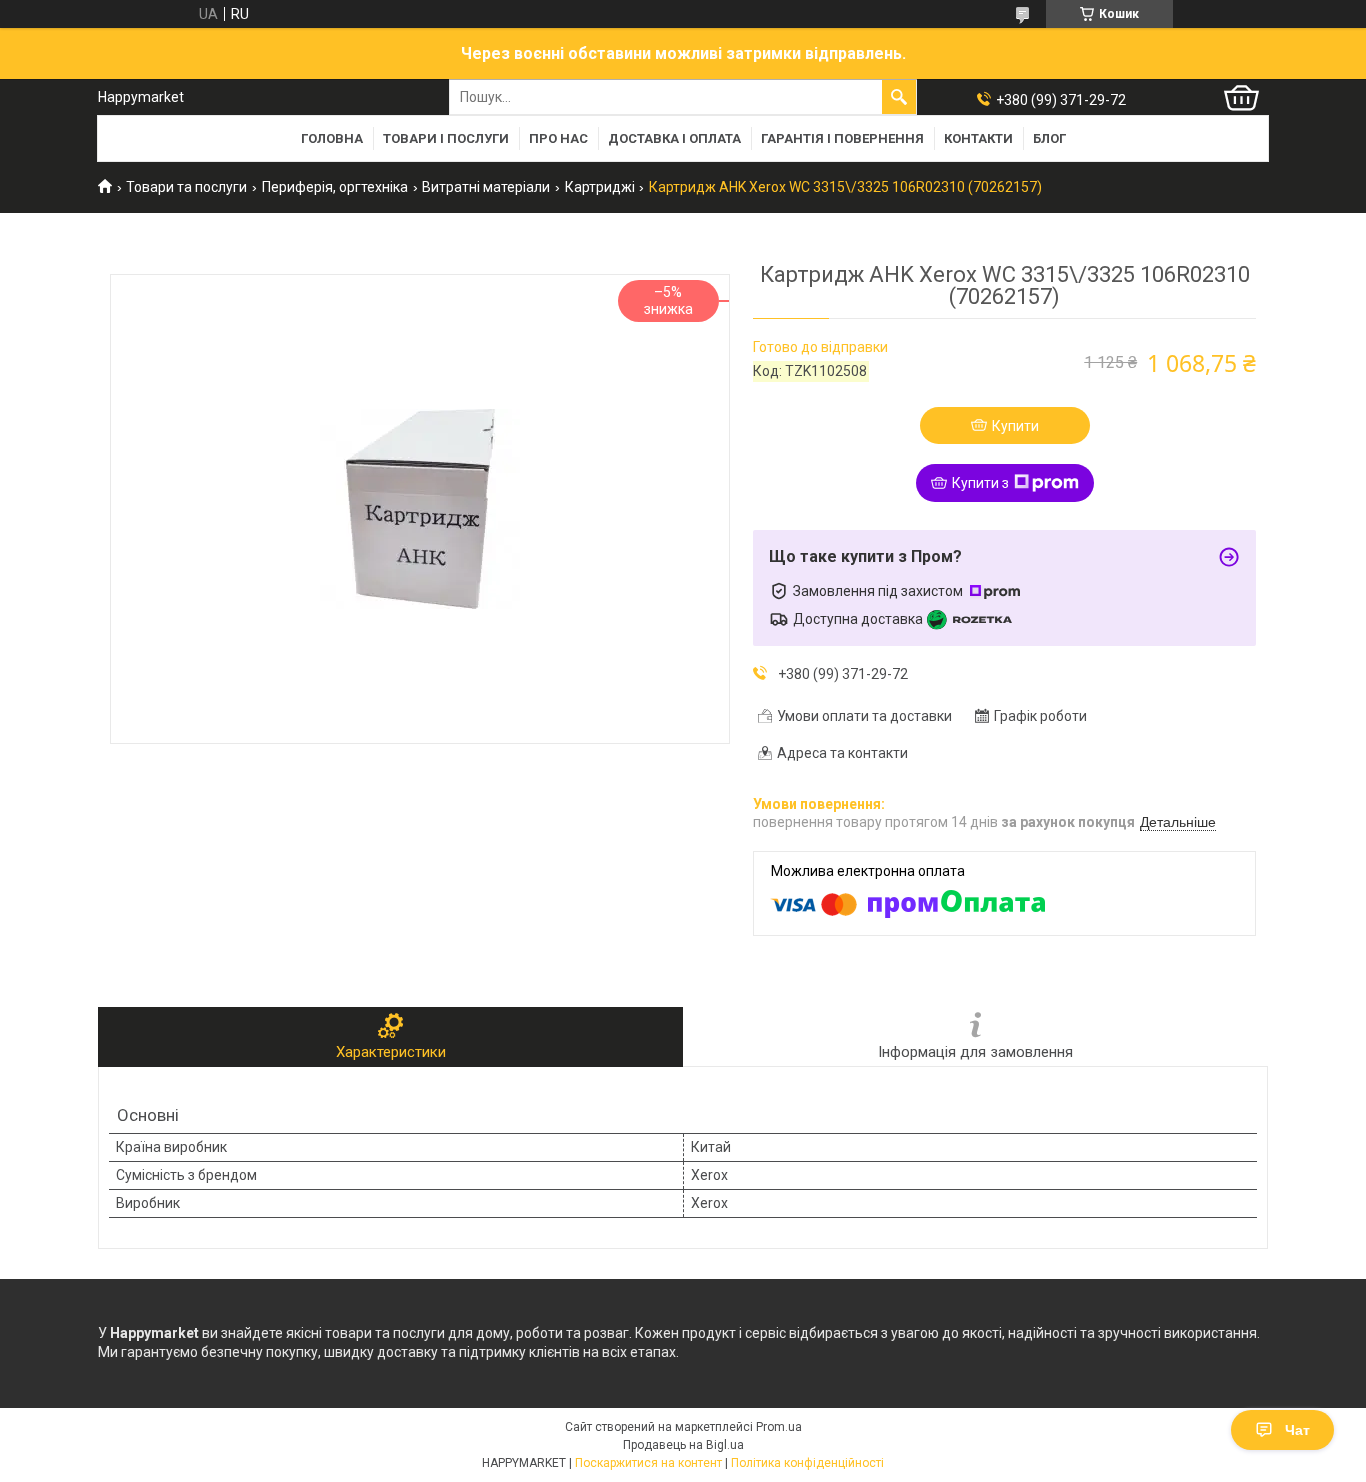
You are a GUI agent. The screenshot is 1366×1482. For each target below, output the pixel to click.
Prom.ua (779, 1427)
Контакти (978, 138)
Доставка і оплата (674, 138)
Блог (1049, 138)
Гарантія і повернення (842, 138)
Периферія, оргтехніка (335, 187)
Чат (1297, 1430)
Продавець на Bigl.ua (683, 1445)
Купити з (980, 483)
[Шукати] (899, 97)
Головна (332, 138)
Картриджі (600, 187)
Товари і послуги (446, 138)
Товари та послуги (186, 187)
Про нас (558, 138)
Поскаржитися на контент (648, 1463)
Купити (1015, 426)
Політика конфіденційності (807, 1463)
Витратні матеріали (486, 187)
